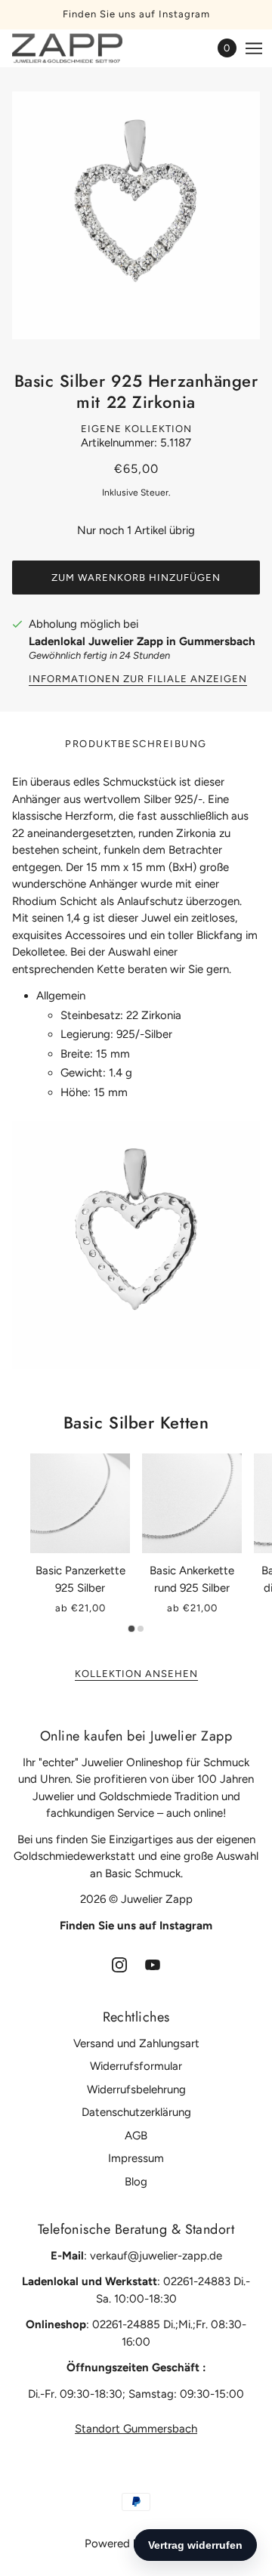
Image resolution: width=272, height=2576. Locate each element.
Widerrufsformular (136, 2066)
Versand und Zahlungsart (136, 2043)
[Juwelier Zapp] (80, 48)
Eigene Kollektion (136, 429)
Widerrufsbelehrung (136, 2090)
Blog (136, 2182)
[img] (119, 1964)
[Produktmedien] (136, 1245)
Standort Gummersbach (136, 2429)
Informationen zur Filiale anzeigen (138, 679)
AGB (136, 2136)
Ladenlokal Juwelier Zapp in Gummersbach (142, 641)
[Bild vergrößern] (136, 215)
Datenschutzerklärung (136, 2112)
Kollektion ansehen (136, 1674)
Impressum (136, 2158)
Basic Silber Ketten (136, 1422)
